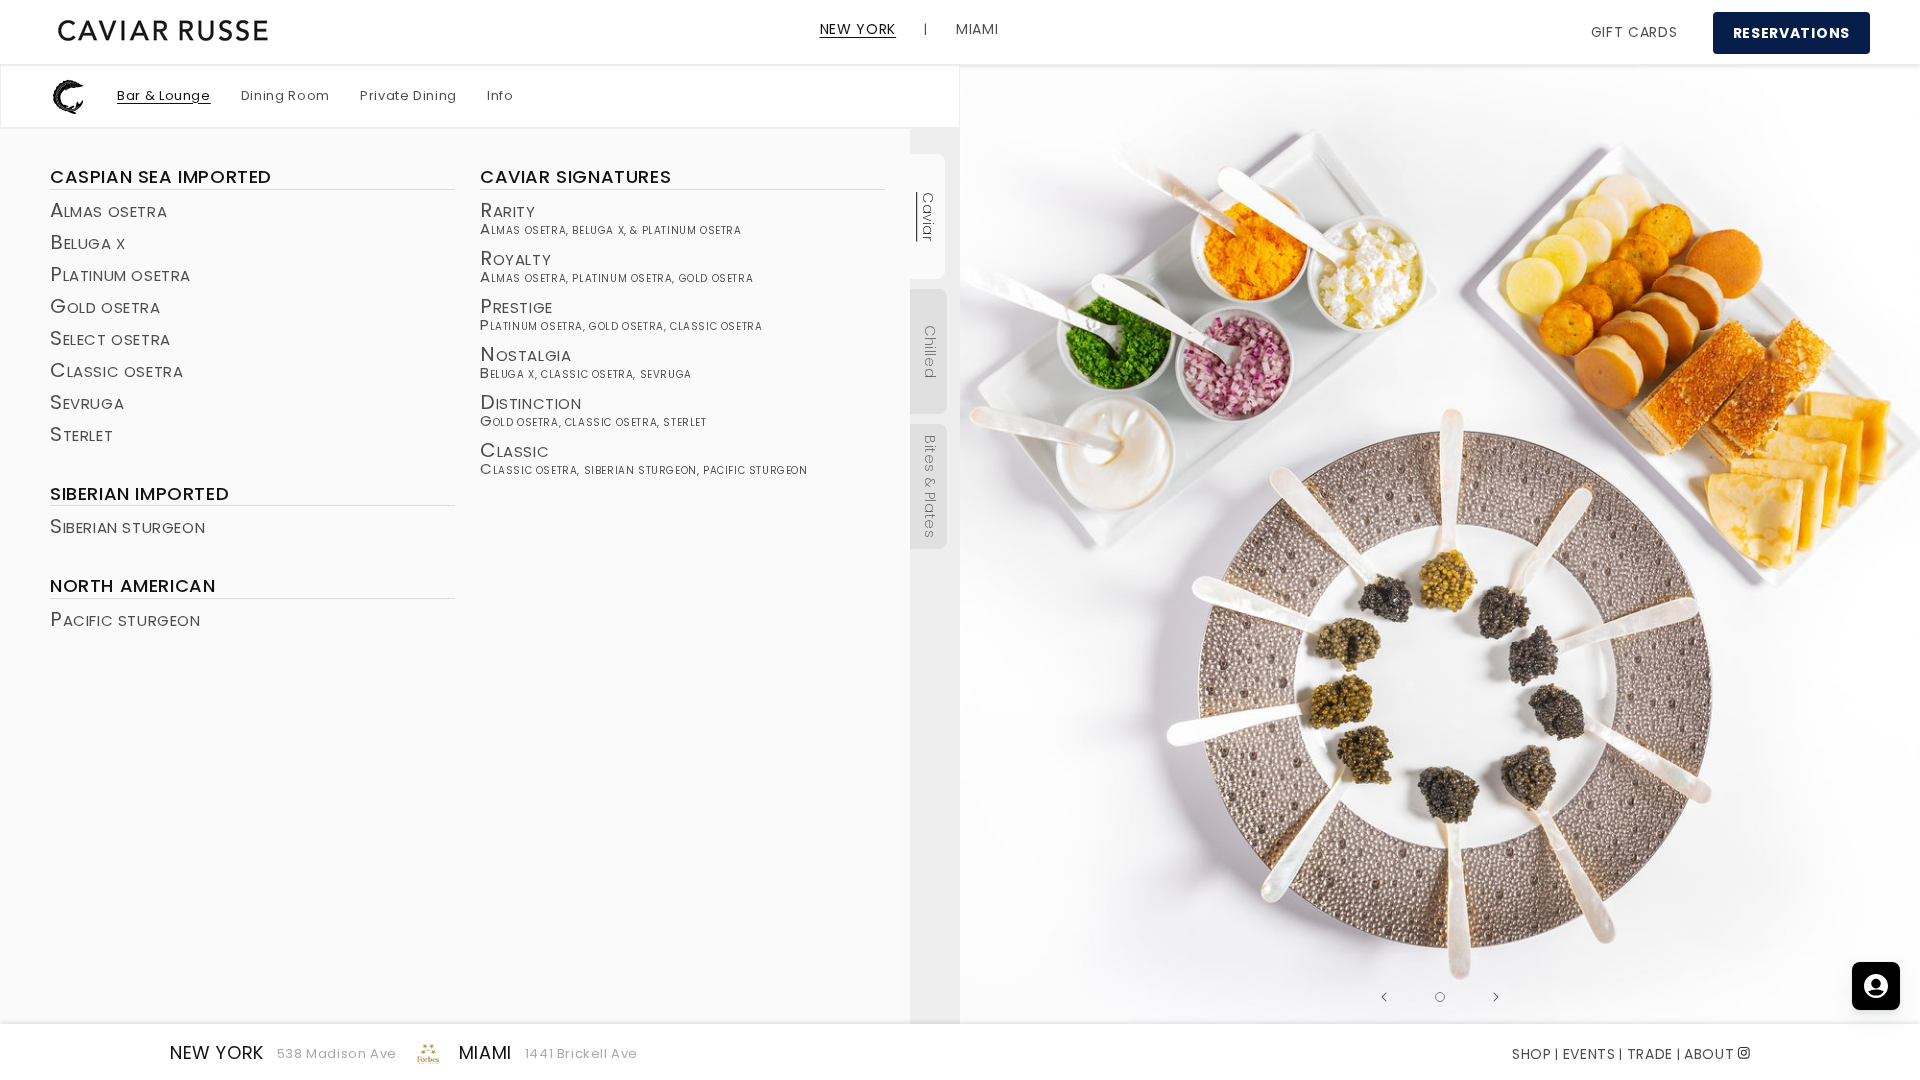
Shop (1532, 1054)
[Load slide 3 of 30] (1440, 997)
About (1709, 1054)
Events (1589, 1054)
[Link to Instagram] (1744, 1051)
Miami (485, 1052)
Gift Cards (1634, 32)
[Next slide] (1496, 997)
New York (217, 1052)
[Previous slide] (1384, 997)
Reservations (1791, 33)
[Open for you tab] (1876, 986)
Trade (1650, 1054)
